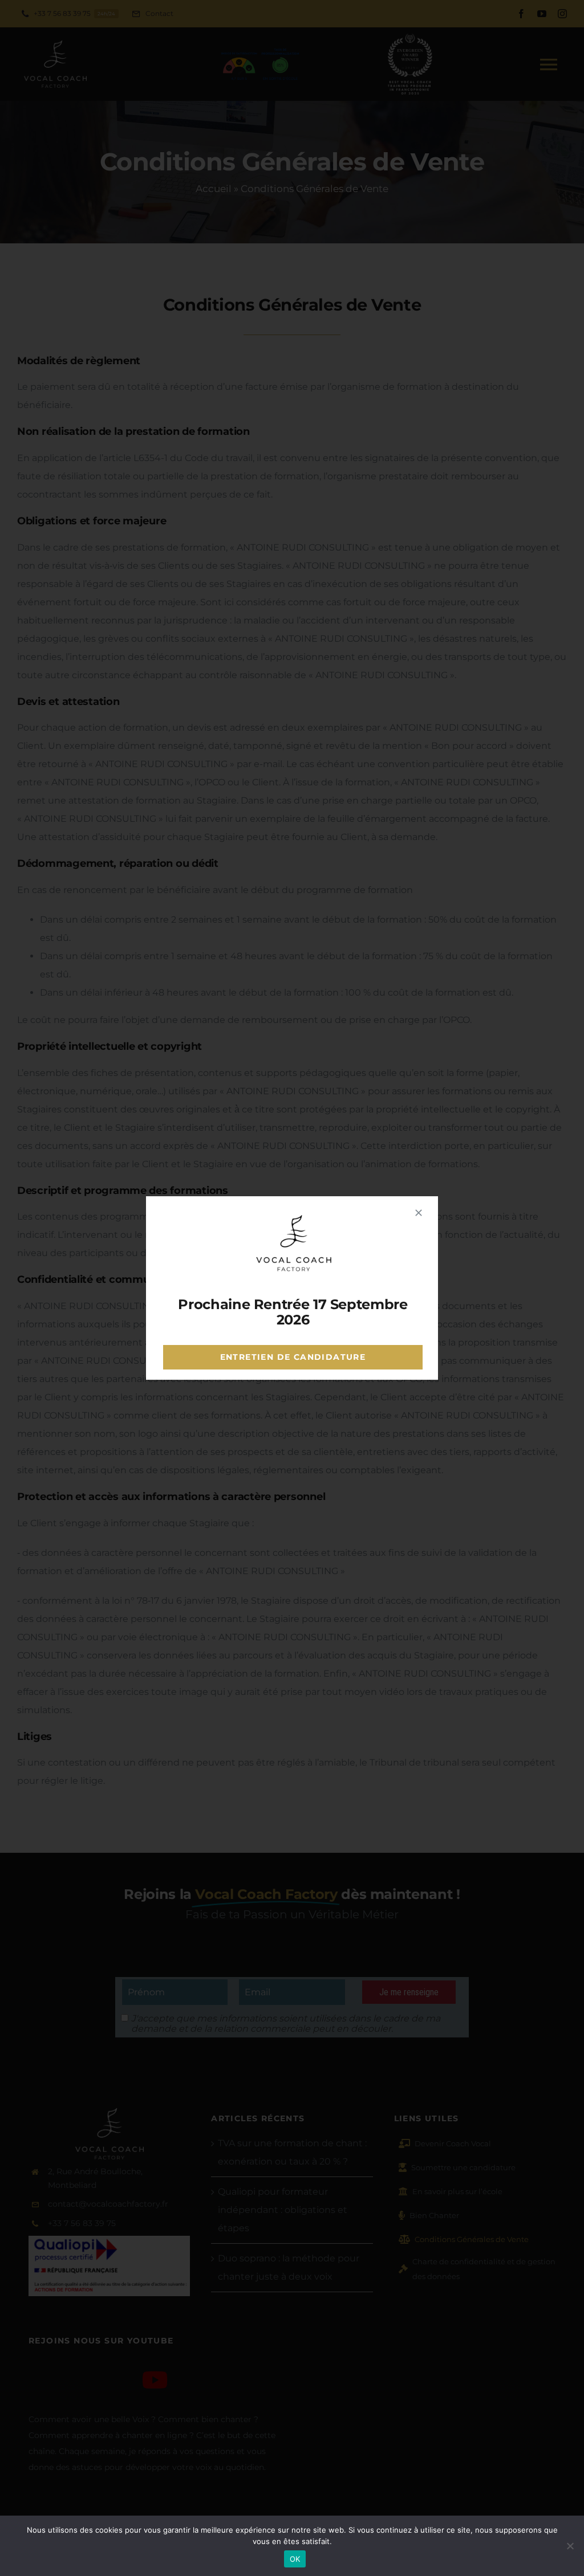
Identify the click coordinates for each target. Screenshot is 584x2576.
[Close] (419, 1213)
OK (295, 2559)
